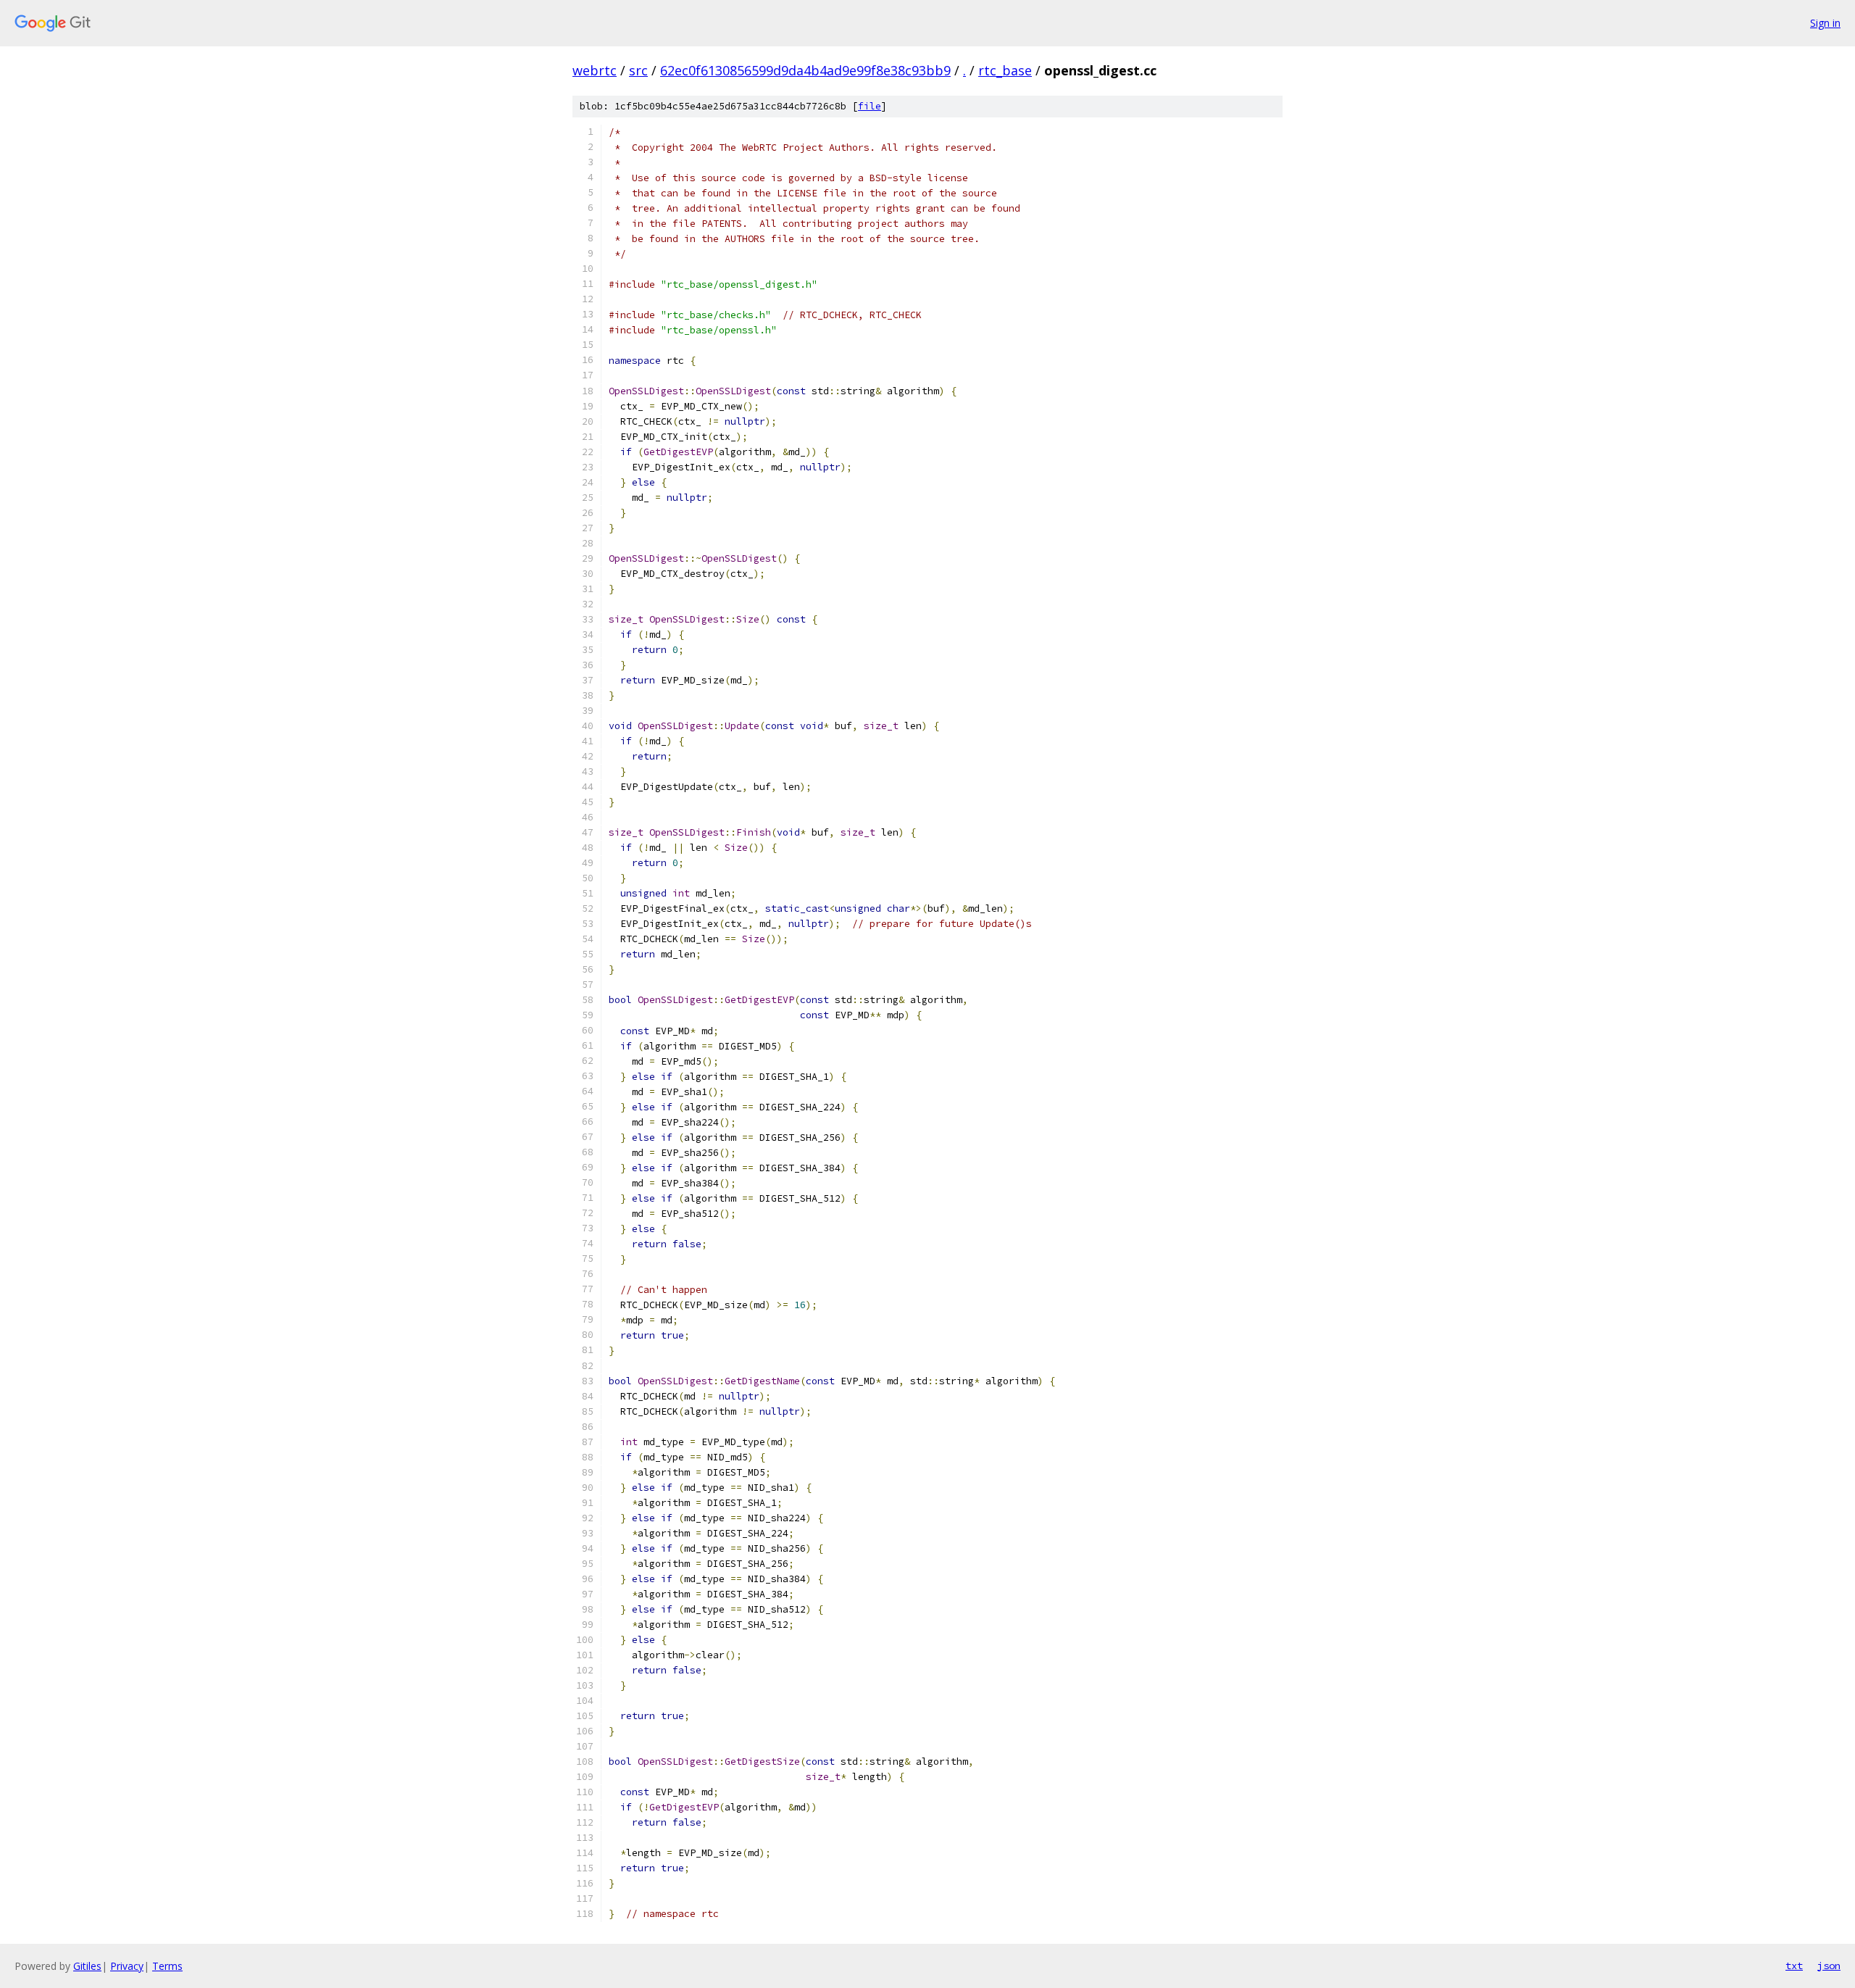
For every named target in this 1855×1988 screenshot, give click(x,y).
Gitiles (87, 1966)
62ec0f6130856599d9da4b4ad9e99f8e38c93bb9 (805, 70)
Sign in (1825, 23)
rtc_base (1005, 70)
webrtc (595, 70)
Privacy (127, 1966)
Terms (167, 1966)
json (1829, 1966)
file (870, 106)
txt (1794, 1966)
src (638, 70)
